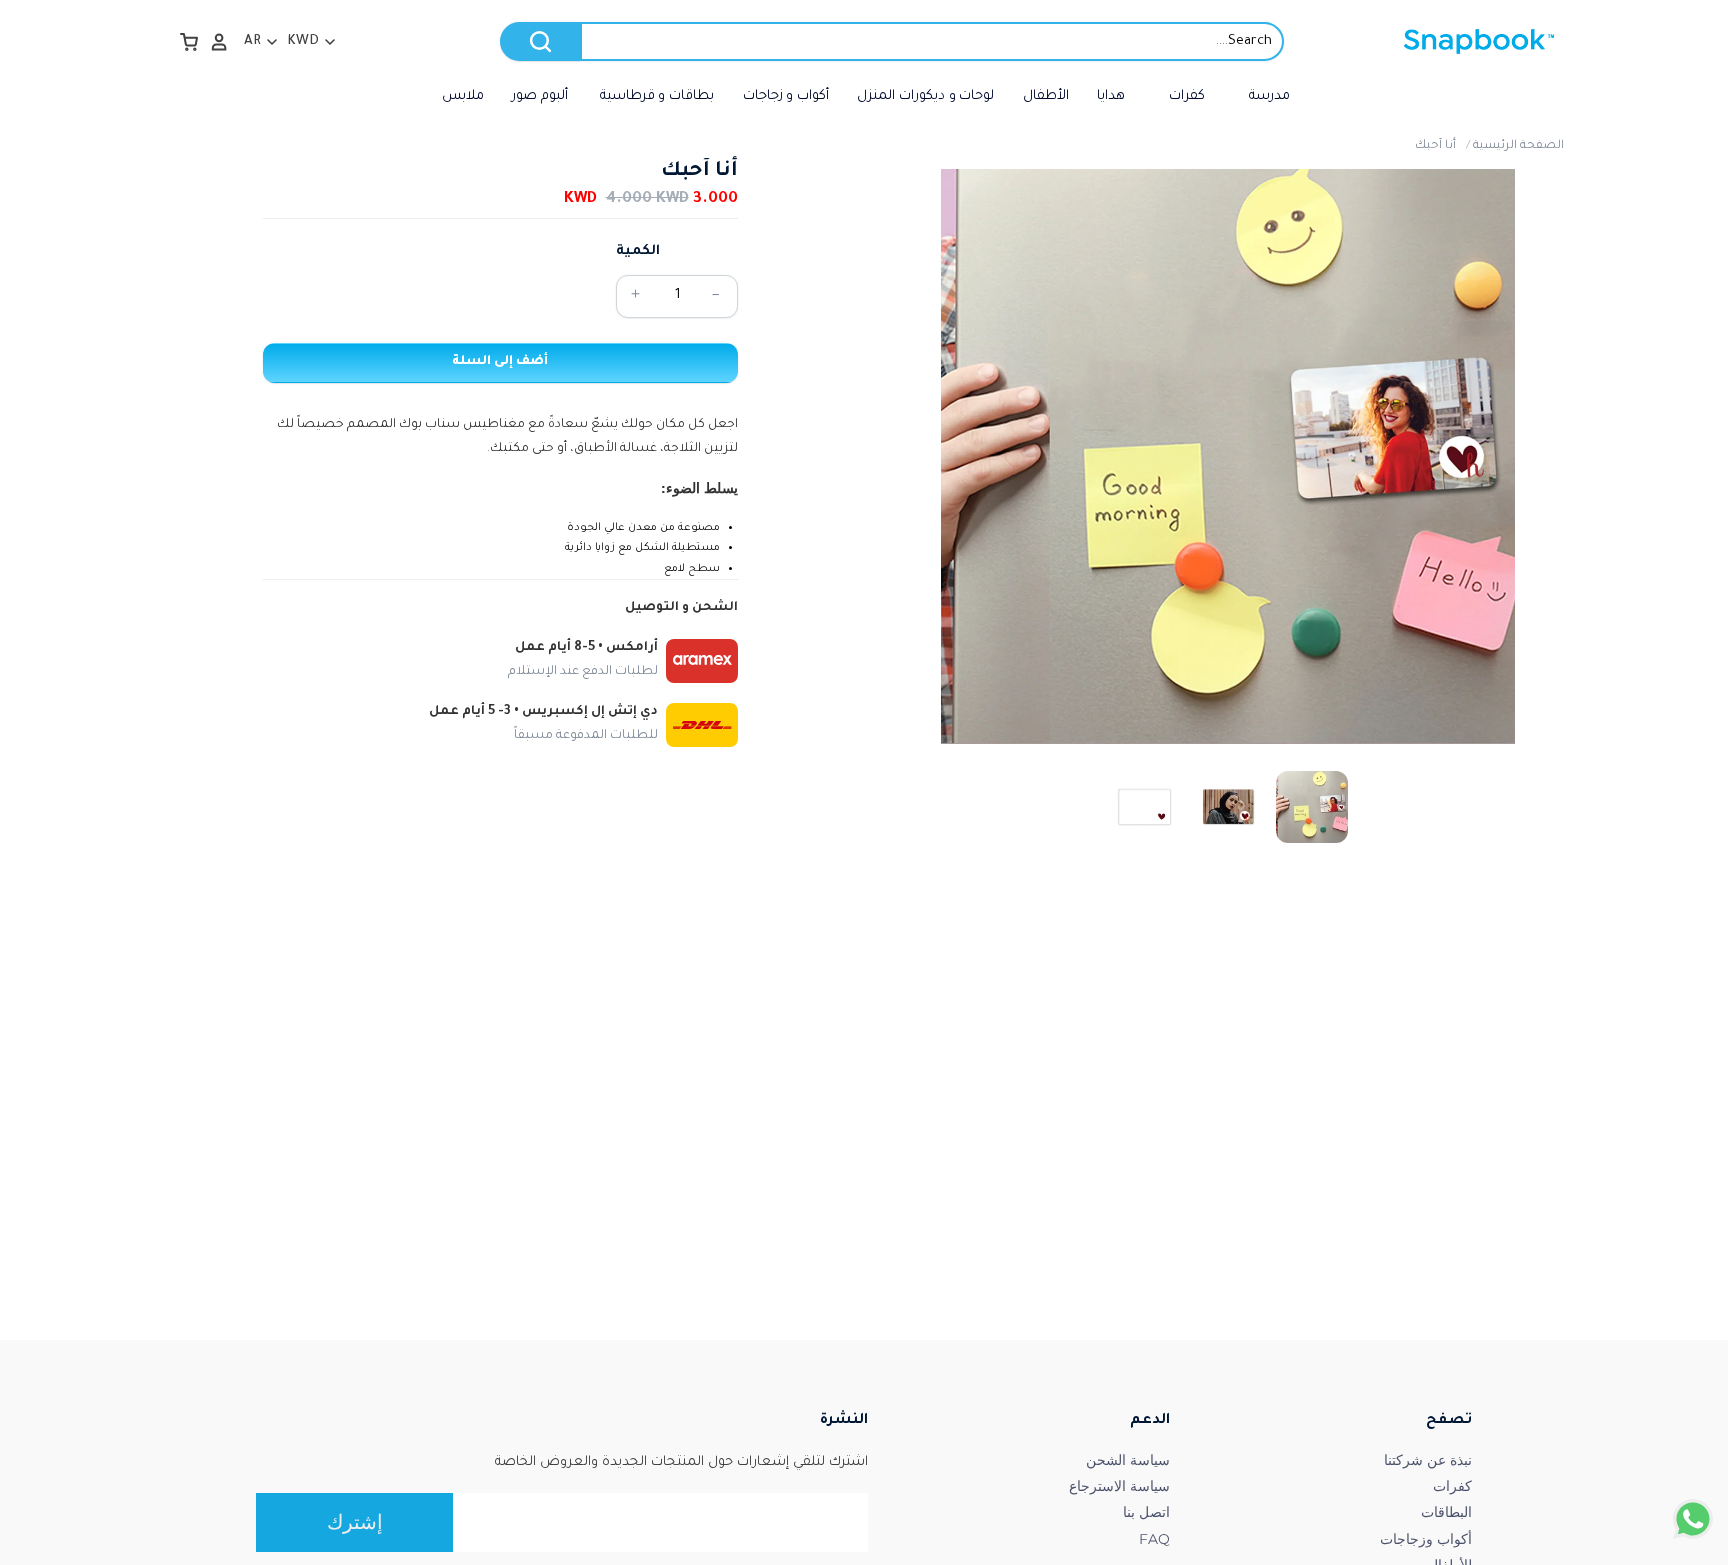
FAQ (1154, 1539)
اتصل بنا (1146, 1512)
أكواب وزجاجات (1426, 1539)
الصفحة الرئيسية (1518, 146)
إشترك (355, 1522)
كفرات (1452, 1486)
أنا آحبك (1435, 146)
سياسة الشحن (1128, 1460)
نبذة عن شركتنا (1428, 1460)
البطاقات (1446, 1512)
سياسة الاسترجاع (1119, 1486)
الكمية (638, 251)
